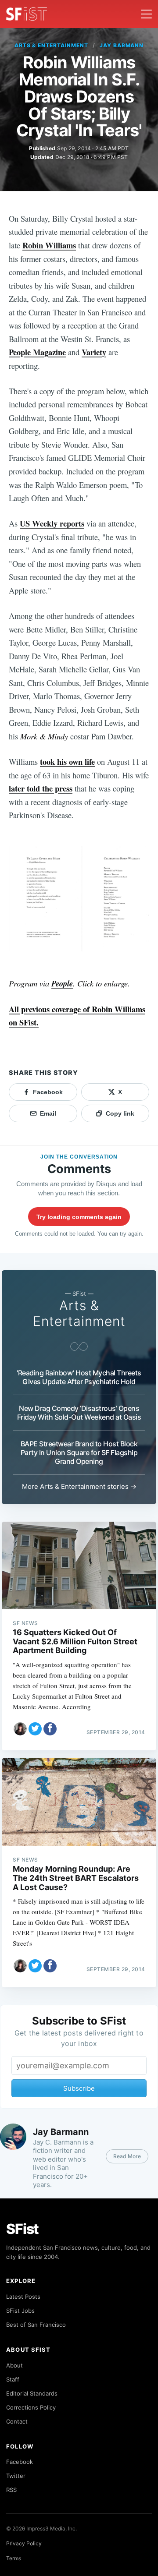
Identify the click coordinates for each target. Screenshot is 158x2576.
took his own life (67, 761)
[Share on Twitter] (35, 1729)
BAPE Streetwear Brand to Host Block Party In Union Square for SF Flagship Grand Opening (79, 1452)
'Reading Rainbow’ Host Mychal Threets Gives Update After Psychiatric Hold (79, 1377)
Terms (14, 2558)
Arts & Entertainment (51, 45)
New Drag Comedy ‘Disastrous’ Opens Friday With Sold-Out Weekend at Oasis (79, 1413)
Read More (127, 2156)
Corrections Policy (31, 2407)
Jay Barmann (122, 45)
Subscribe (79, 2088)
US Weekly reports (52, 523)
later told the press (41, 788)
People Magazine (37, 352)
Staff (13, 2379)
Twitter (16, 2476)
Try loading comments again (79, 1217)
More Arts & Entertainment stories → (79, 1486)
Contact (17, 2421)
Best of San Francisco (36, 2325)
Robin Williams (49, 245)
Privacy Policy (24, 2543)
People (62, 983)
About (14, 2365)
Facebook (20, 2462)
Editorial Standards (32, 2393)
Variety (94, 352)
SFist (22, 2229)
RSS (11, 2490)
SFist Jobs (20, 2311)
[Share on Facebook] (50, 1729)
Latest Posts (23, 2297)
